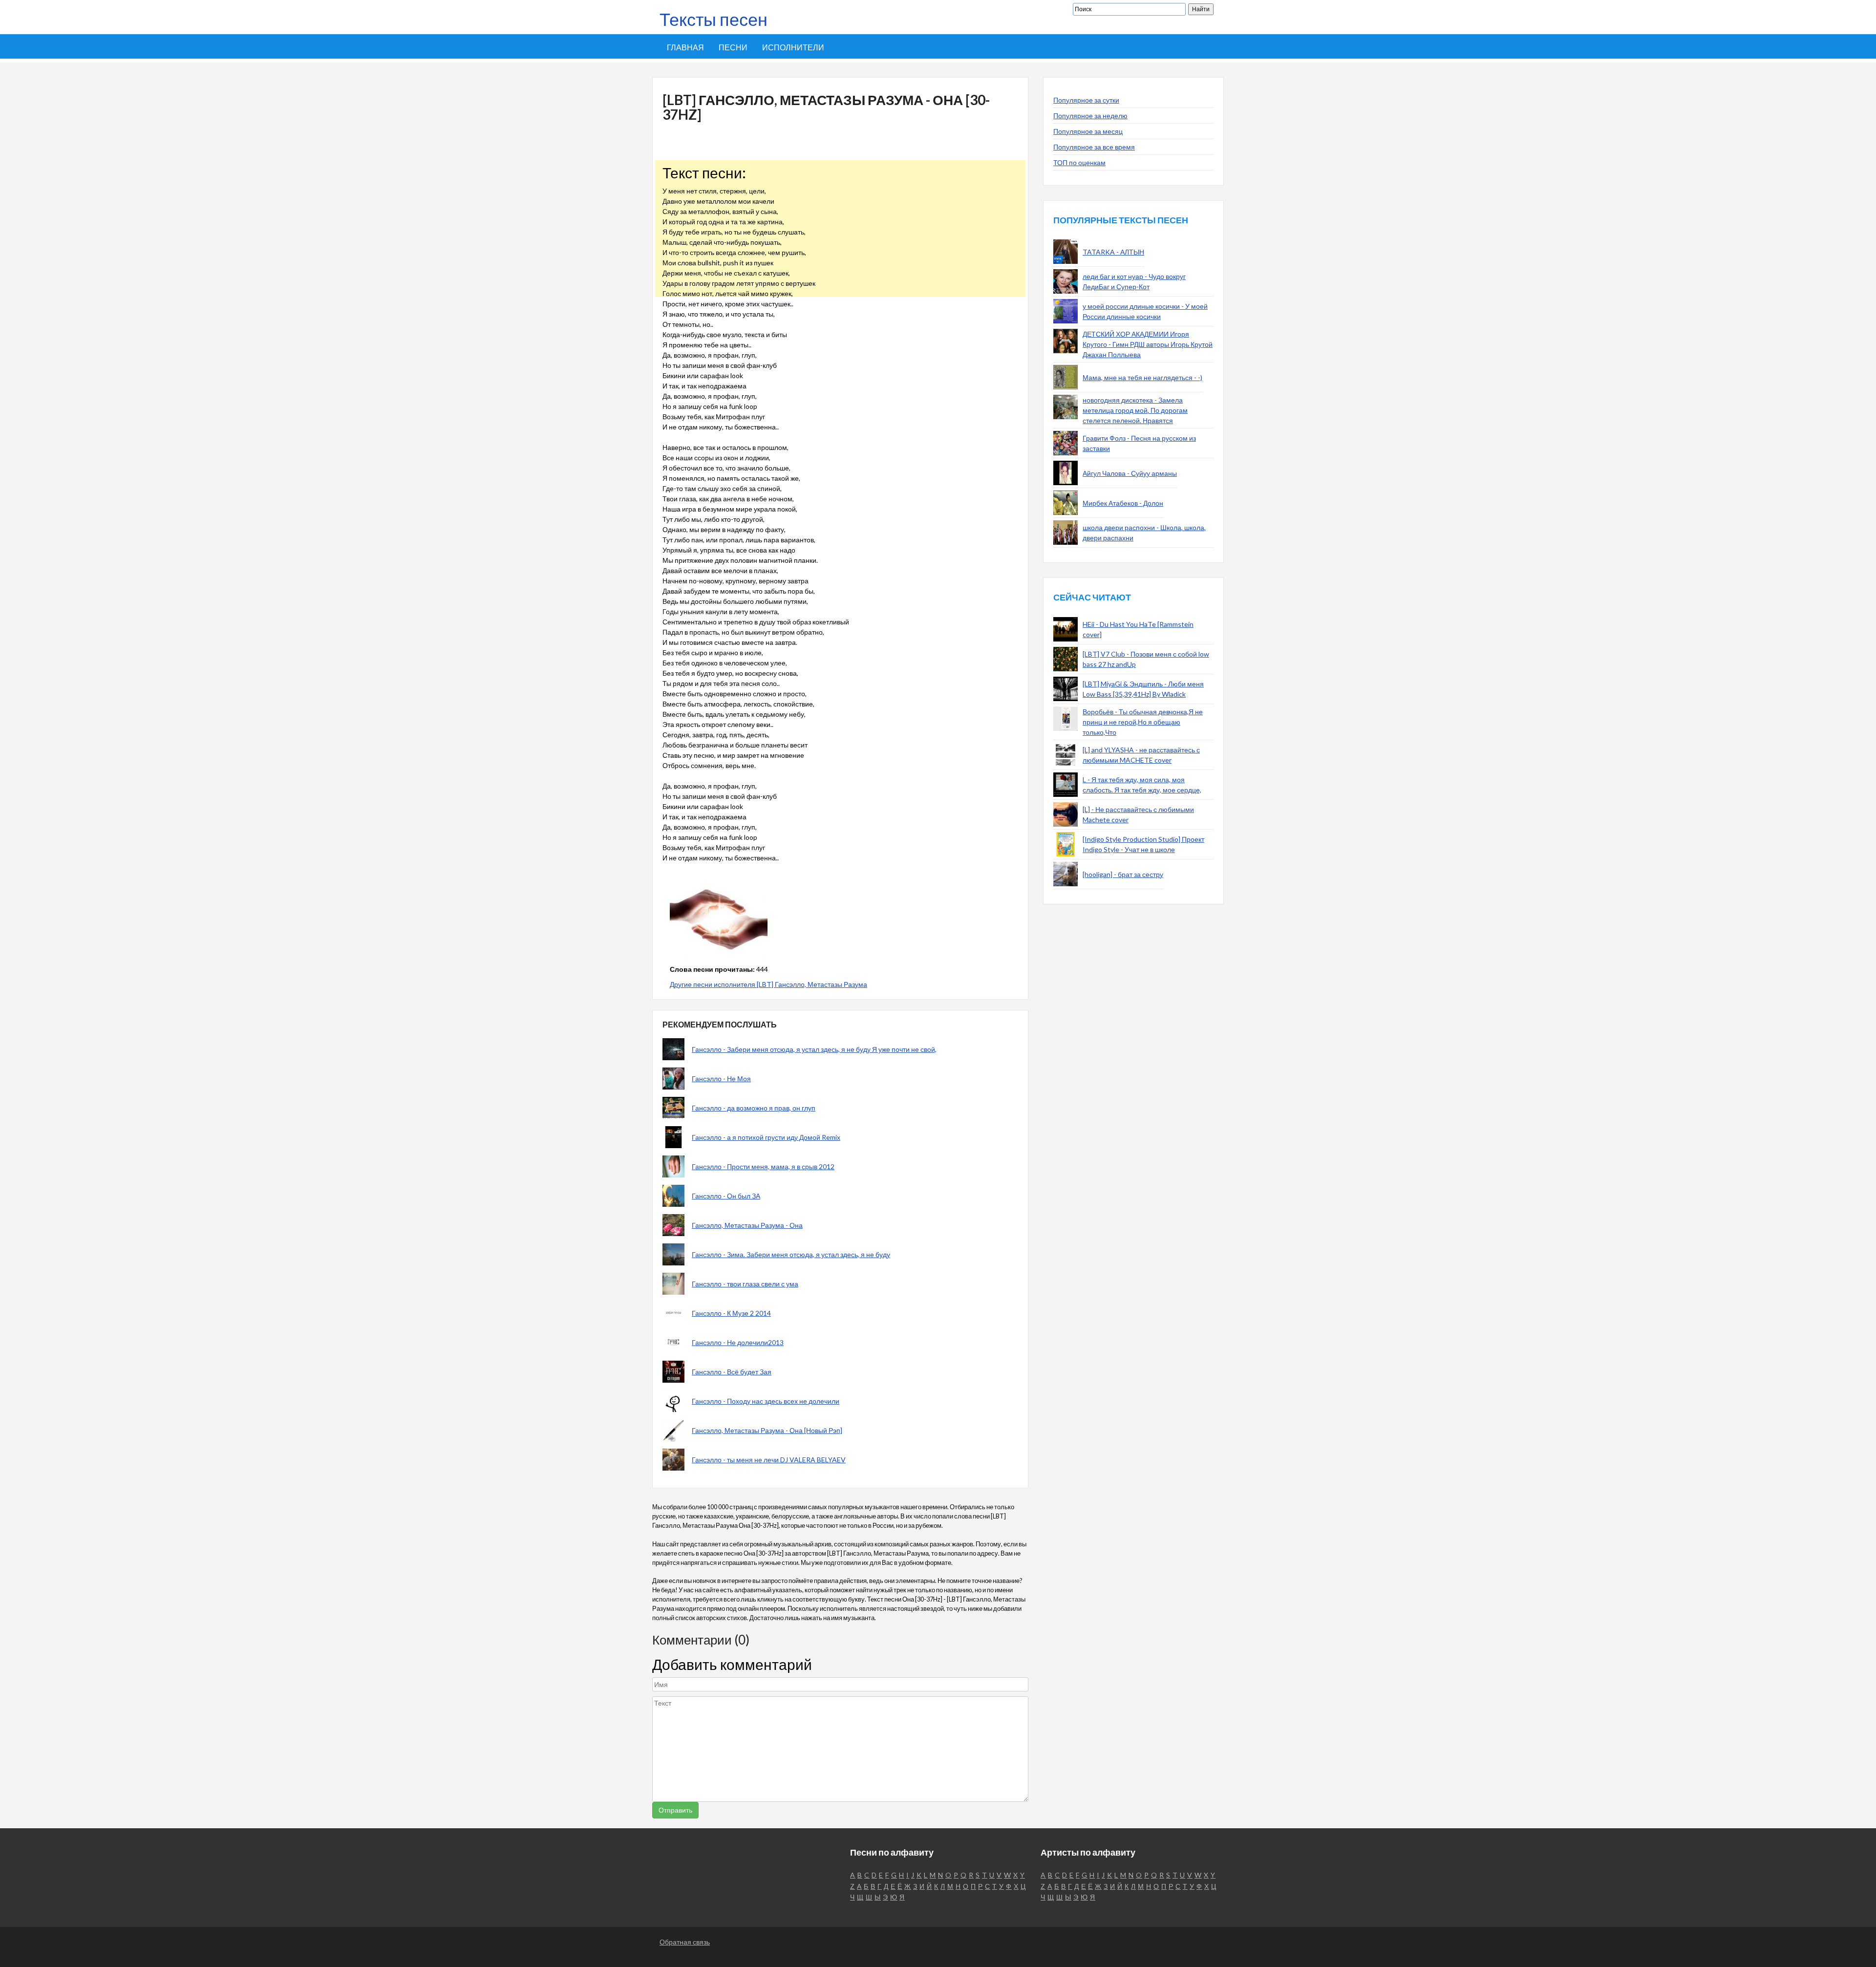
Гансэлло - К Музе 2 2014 (731, 1313)
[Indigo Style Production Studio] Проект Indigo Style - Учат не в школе (1143, 844)
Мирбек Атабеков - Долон (1123, 503)
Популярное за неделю (1090, 116)
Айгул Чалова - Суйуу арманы (1130, 473)
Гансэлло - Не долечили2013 (738, 1342)
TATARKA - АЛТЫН (1113, 252)
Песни (733, 47)
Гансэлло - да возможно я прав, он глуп (754, 1108)
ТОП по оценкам (1079, 162)
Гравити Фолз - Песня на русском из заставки (1139, 443)
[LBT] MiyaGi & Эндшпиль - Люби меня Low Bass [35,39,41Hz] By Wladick (1143, 689)
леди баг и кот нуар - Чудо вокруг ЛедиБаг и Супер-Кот (1134, 281)
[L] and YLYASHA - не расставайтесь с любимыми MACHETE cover (1141, 755)
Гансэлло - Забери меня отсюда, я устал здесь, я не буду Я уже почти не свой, (814, 1049)
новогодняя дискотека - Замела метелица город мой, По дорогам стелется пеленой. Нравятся (1135, 410)
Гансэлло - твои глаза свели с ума (745, 1284)
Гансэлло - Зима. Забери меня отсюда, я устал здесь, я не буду (791, 1254)
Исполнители (793, 47)
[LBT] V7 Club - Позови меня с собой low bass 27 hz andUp (1146, 659)
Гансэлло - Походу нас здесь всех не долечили (766, 1401)
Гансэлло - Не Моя (721, 1079)
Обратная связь (685, 1942)
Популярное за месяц (1088, 131)
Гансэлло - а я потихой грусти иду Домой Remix (766, 1137)
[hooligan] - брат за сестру (1123, 874)
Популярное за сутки (1086, 100)
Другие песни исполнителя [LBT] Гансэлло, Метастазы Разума (768, 984)
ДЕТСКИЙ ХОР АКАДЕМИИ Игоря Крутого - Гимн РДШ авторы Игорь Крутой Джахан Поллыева (1148, 344)
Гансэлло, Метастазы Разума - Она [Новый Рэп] (767, 1430)
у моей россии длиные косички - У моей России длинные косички (1145, 311)
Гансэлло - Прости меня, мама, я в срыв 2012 (763, 1166)
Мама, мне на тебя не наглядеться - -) (1142, 377)
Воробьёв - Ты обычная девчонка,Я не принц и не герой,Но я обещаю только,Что (1143, 722)
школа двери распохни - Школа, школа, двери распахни (1144, 533)
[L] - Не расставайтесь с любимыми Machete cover (1138, 814)
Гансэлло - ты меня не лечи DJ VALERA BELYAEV (769, 1460)
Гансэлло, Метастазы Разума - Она (747, 1225)
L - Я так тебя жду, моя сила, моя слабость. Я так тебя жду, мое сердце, (1142, 785)
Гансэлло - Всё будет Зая (732, 1372)
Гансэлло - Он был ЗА (726, 1196)
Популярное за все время (1094, 147)
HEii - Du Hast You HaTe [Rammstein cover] (1138, 629)
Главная (685, 47)
